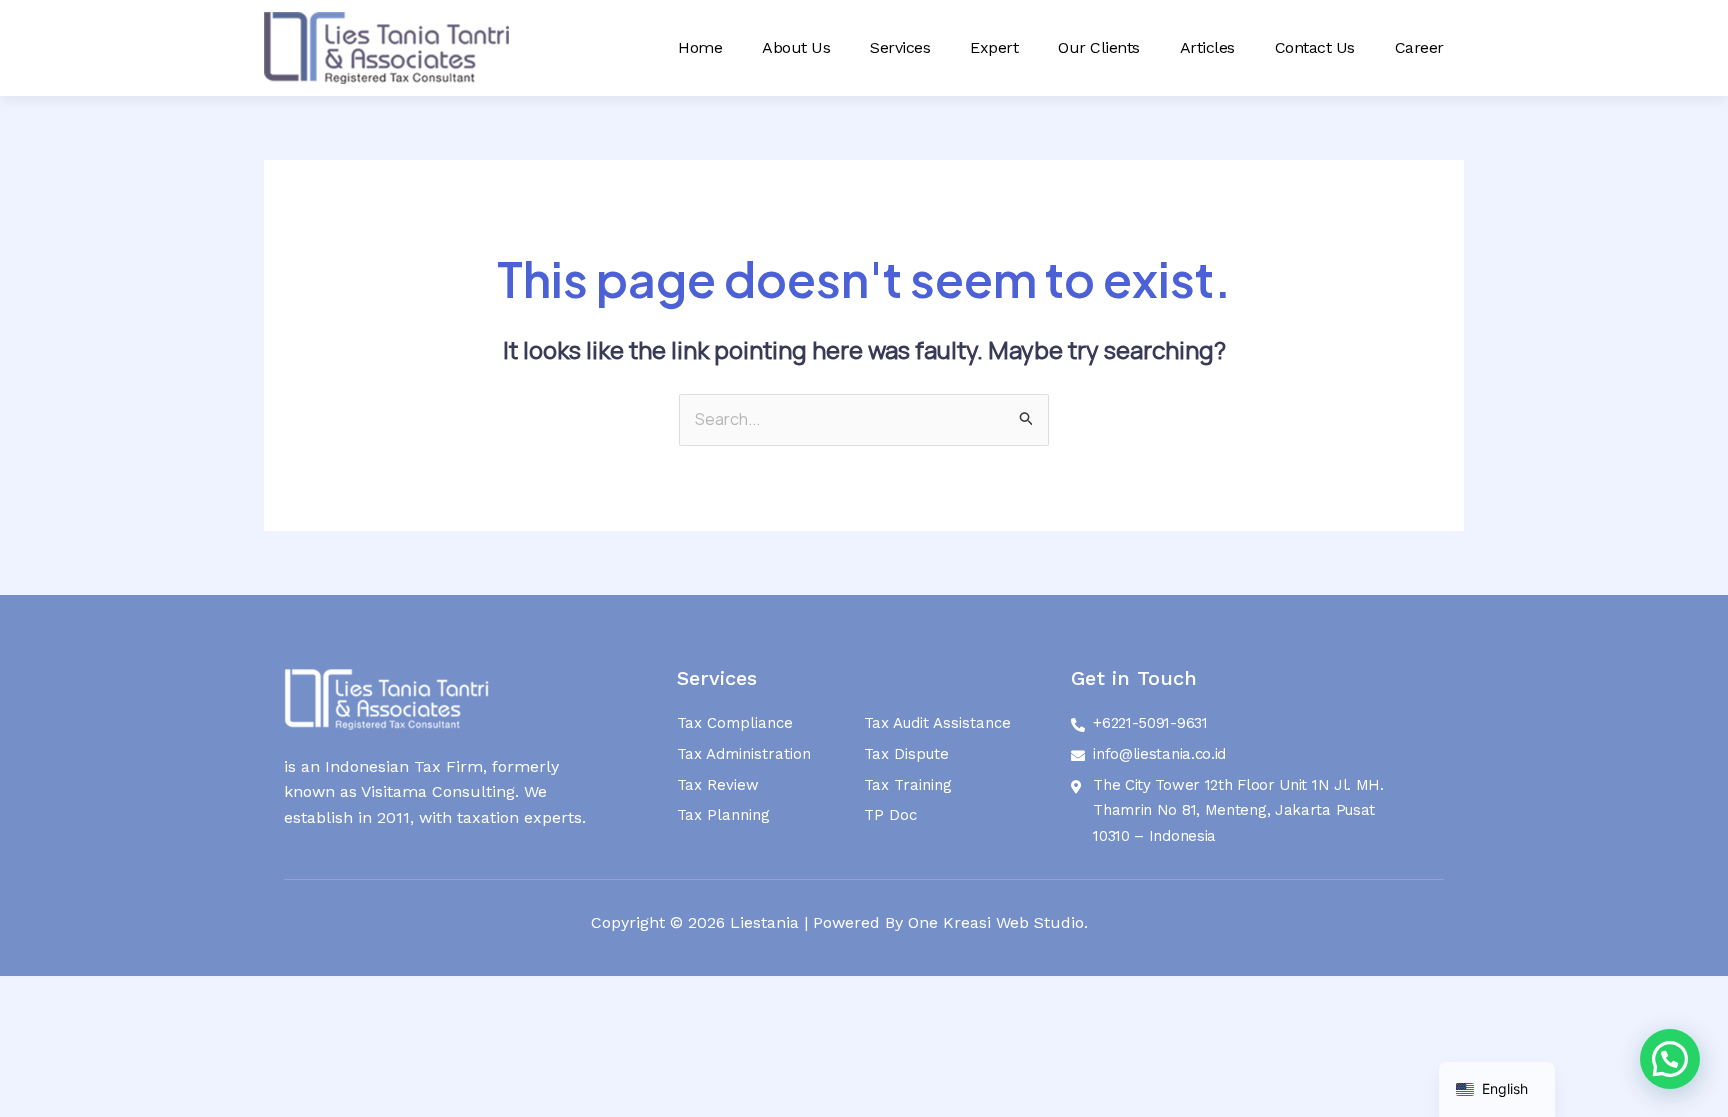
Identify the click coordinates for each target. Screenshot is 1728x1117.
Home (700, 47)
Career (1419, 47)
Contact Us (1315, 47)
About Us (796, 47)
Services (900, 47)
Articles (1207, 47)
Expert (994, 47)
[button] (1670, 1059)
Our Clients (1099, 47)
